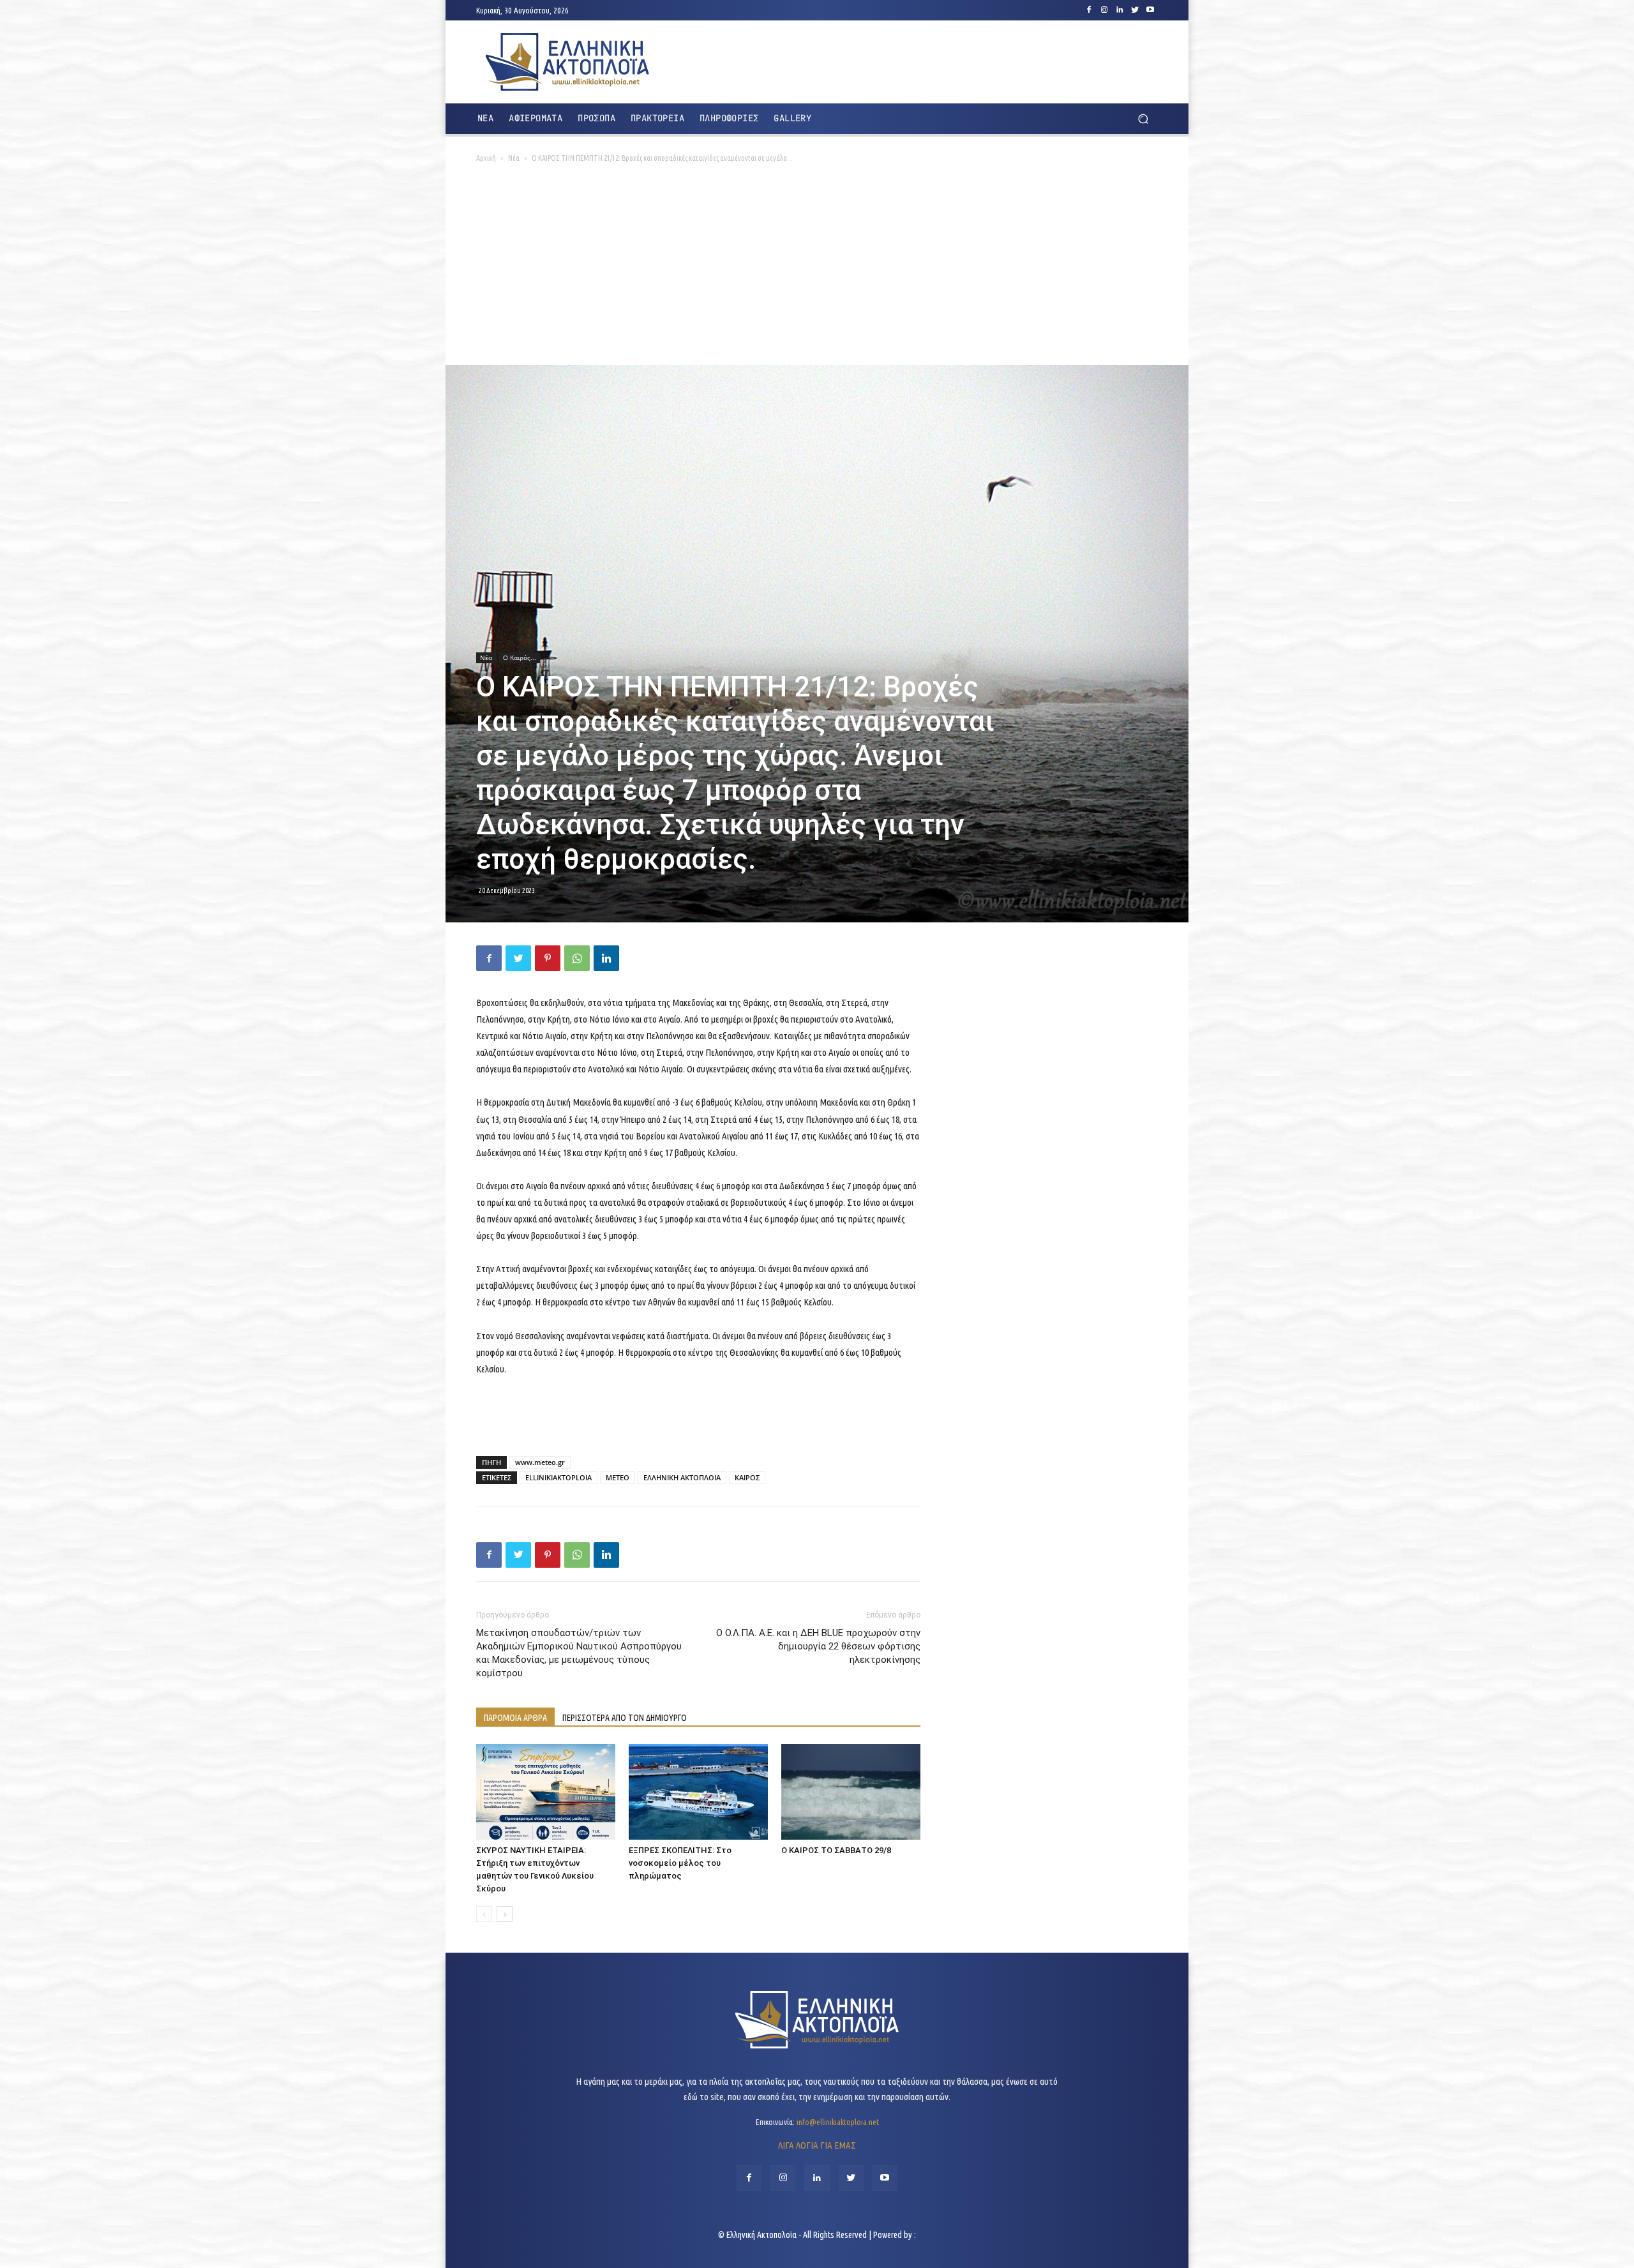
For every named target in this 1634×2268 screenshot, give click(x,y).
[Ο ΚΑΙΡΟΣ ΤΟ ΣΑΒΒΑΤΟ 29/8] (851, 1792)
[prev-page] (484, 1914)
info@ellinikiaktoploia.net (838, 2122)
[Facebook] (1089, 10)
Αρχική (486, 158)
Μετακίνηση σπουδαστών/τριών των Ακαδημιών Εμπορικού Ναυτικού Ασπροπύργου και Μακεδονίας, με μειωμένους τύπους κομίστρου (579, 1653)
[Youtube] (1150, 10)
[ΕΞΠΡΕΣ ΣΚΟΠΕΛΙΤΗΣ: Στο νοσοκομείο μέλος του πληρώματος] (698, 1792)
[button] (1143, 119)
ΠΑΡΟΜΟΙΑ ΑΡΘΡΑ (515, 1718)
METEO (618, 1477)
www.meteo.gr (540, 1462)
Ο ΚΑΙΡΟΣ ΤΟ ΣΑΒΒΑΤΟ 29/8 (836, 1850)
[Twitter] (1135, 10)
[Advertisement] (817, 269)
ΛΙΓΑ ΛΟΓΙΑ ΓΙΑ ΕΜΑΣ (817, 2145)
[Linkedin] (1120, 10)
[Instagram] (1104, 10)
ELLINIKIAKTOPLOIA (558, 1477)
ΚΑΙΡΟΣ (747, 1477)
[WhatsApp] (577, 958)
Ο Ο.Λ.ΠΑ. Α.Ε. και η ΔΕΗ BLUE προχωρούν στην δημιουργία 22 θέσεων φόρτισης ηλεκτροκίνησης (818, 1646)
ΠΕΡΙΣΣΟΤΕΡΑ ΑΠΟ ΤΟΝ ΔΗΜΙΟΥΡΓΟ (625, 1718)
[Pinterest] (548, 958)
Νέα (514, 158)
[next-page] (505, 1914)
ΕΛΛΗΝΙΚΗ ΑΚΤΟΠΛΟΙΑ (682, 1477)
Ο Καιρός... (520, 657)
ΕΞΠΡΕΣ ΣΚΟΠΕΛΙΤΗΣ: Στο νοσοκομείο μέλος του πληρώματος (680, 1863)
